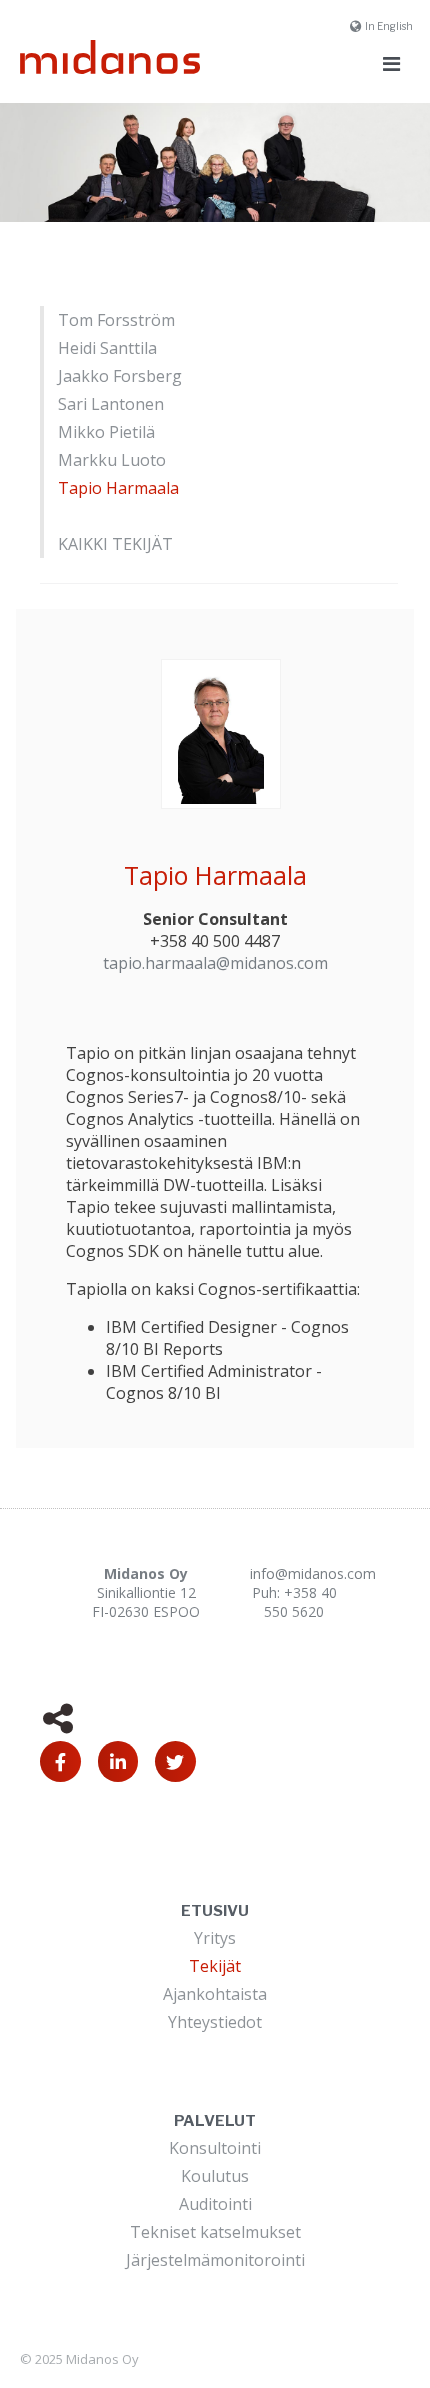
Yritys (215, 1938)
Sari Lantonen (111, 404)
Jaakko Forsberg (120, 376)
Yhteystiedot (215, 2022)
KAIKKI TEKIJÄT (115, 544)
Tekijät (215, 1966)
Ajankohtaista (215, 1994)
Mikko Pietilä (106, 432)
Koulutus (215, 2176)
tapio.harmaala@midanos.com (215, 963)
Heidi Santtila (107, 348)
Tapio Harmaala (118, 488)
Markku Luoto (112, 460)
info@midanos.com (313, 1573)
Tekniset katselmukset (215, 2232)
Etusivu (215, 1911)
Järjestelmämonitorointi (215, 2260)
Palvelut (215, 2121)
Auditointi (215, 2204)
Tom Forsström (116, 320)
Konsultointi (215, 2148)
